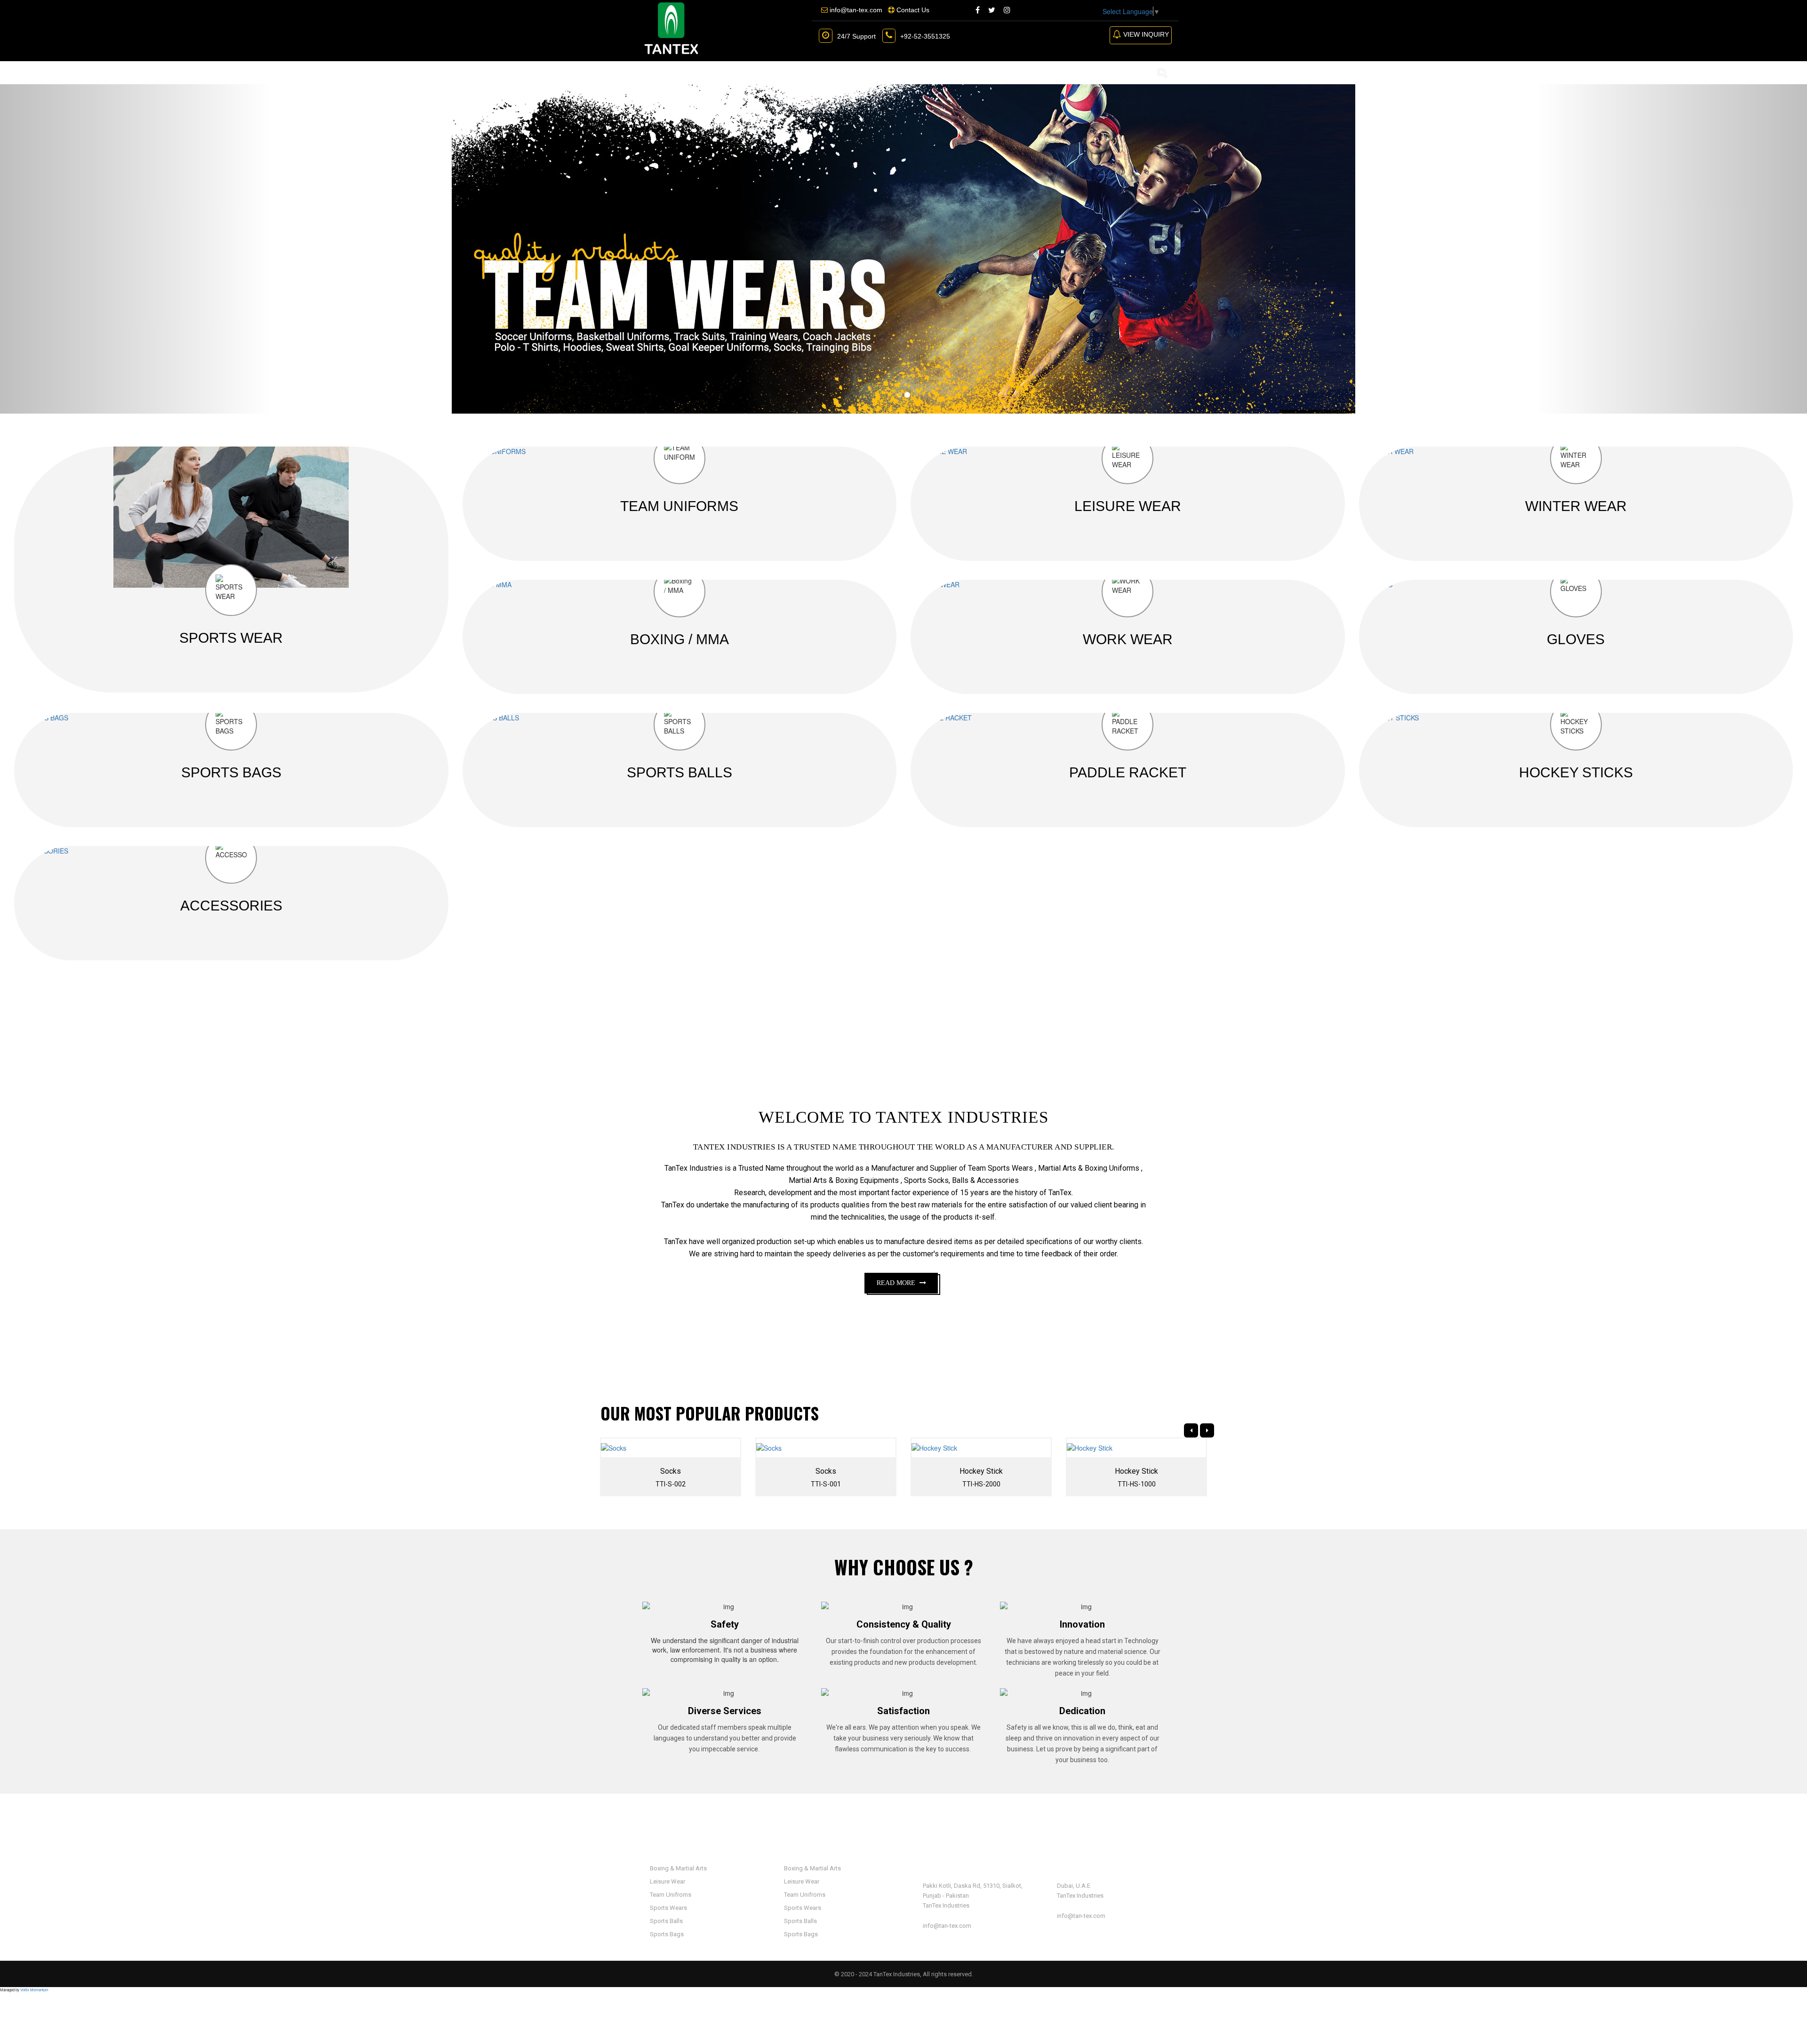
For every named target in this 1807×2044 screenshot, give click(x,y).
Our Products (768, 72)
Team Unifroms (670, 1895)
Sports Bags (666, 1934)
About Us (702, 72)
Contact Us (912, 72)
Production (846, 72)
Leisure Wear (667, 1881)
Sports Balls (666, 1921)
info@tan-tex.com (947, 1926)
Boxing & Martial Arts (678, 1868)
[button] (136, 249)
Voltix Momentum (34, 1990)
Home (655, 72)
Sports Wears (668, 1908)
